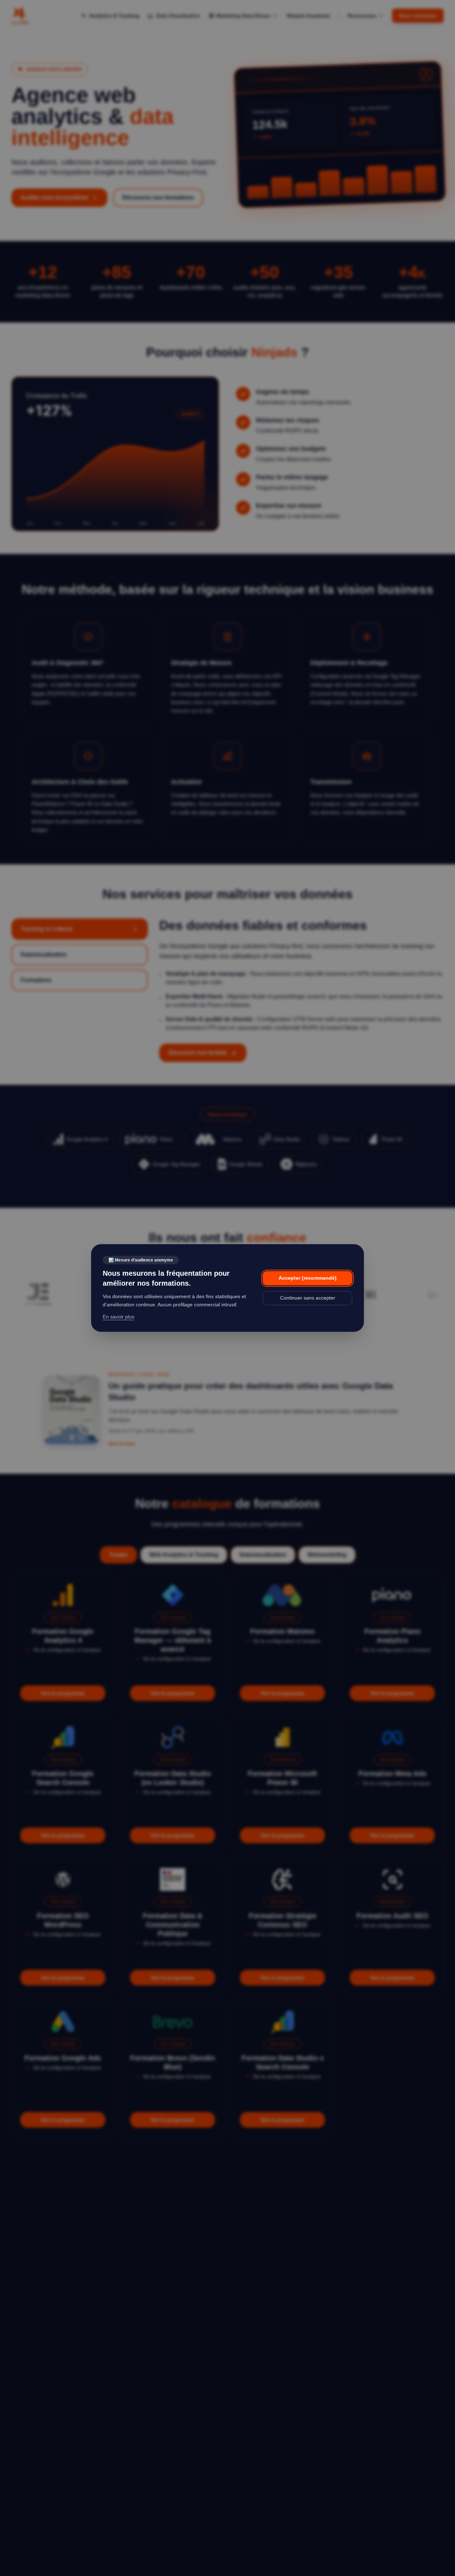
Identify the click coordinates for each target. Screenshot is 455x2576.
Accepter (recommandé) (308, 1278)
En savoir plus (119, 1317)
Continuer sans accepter (308, 1298)
